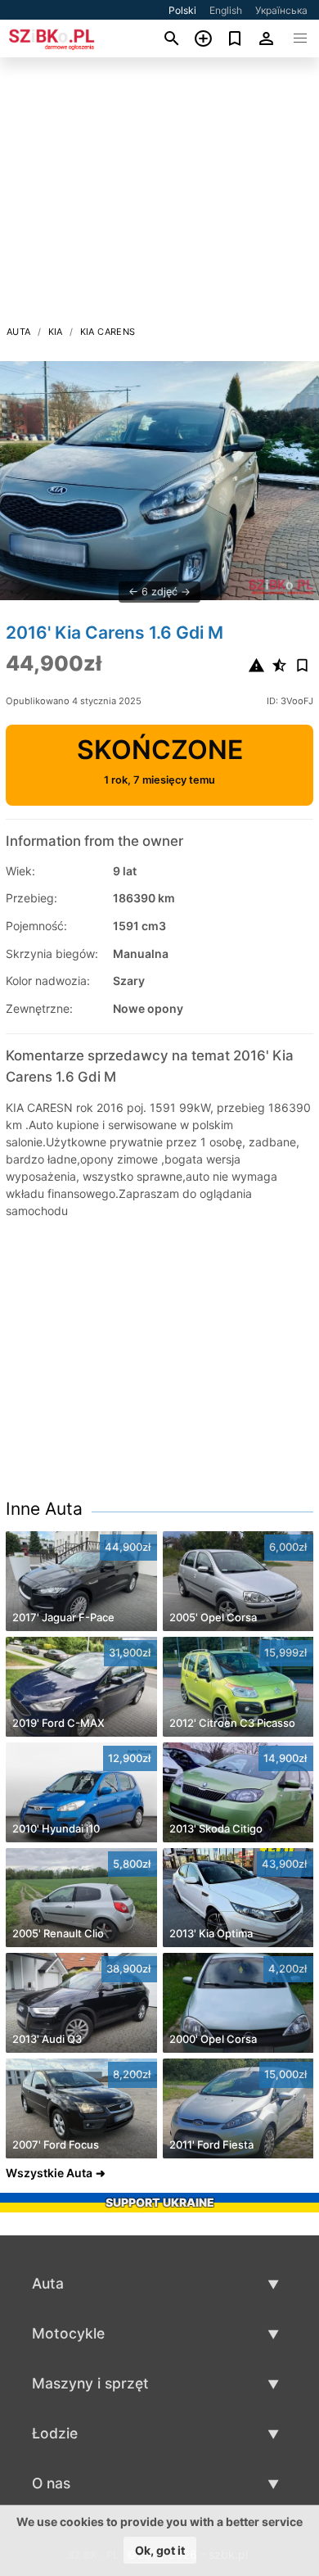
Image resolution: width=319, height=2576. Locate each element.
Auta (19, 332)
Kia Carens (108, 332)
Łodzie (55, 2433)
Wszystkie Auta (49, 2173)
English (226, 10)
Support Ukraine (160, 2202)
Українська (281, 10)
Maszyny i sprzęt (90, 2383)
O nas (51, 2483)
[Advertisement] (159, 196)
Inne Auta (44, 1509)
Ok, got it (160, 2550)
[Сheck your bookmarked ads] (235, 38)
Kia (56, 332)
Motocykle (68, 2333)
